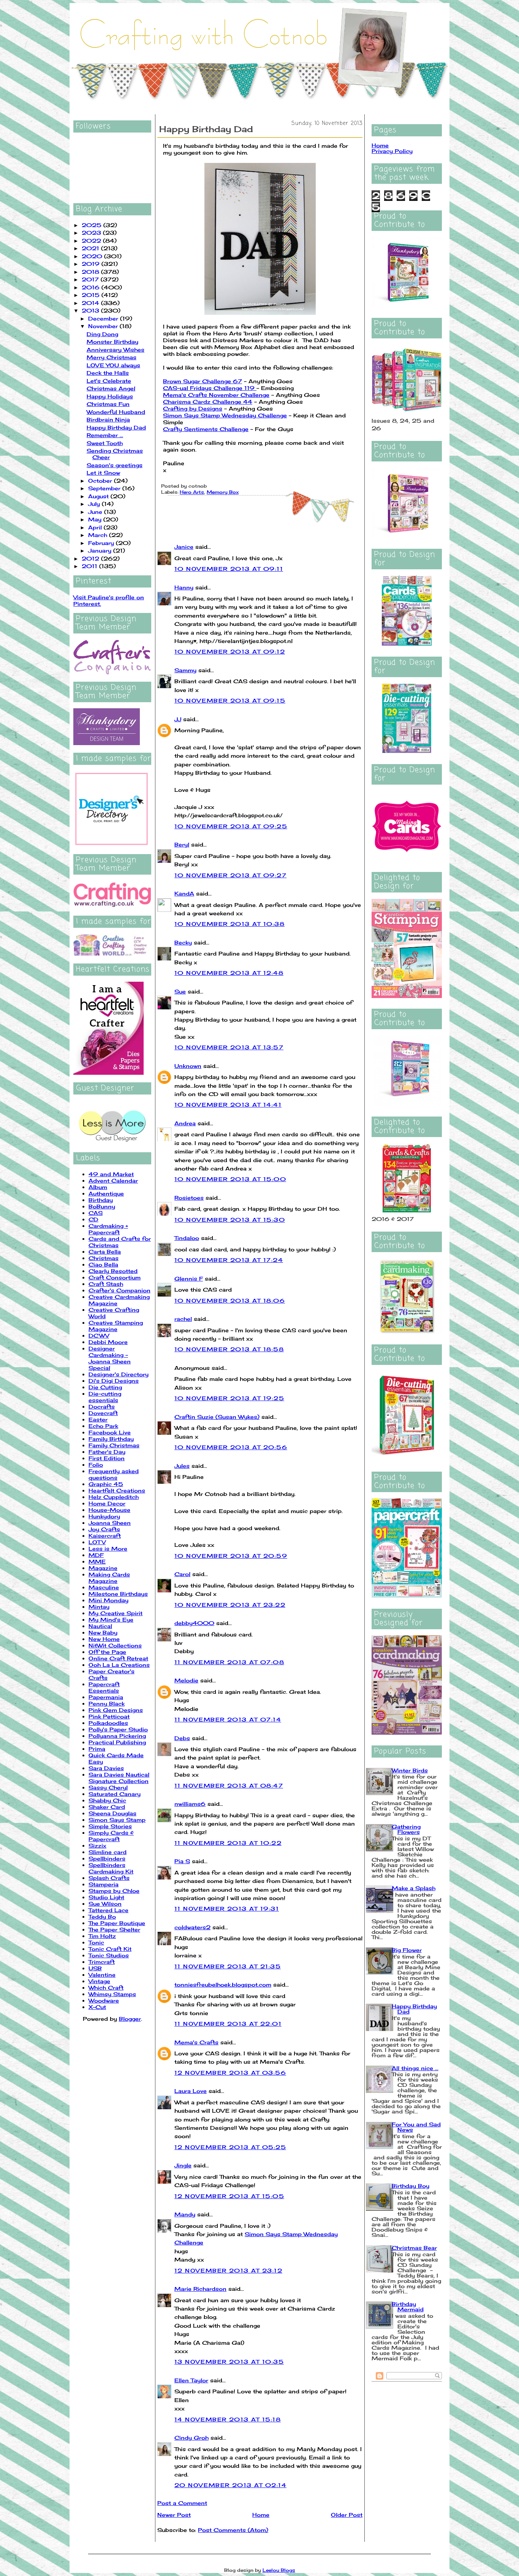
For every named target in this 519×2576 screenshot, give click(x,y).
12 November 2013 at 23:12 (228, 2270)
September (105, 488)
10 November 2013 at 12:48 (229, 973)
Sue (180, 991)
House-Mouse (109, 1510)
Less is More (108, 1549)
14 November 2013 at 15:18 (228, 2419)
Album (98, 1187)
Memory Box (223, 492)
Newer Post (174, 2515)
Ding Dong (102, 334)
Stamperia (104, 1884)
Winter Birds (410, 1770)
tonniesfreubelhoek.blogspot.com (223, 1985)
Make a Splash (414, 1888)
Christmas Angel (111, 388)
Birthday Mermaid (408, 2307)
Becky (183, 942)
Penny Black (107, 1703)
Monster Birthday (112, 342)
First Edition (107, 1458)
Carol (182, 1574)
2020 (93, 256)
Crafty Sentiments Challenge (206, 429)
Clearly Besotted (113, 1271)
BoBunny (102, 1206)
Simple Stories (110, 1826)
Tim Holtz (102, 1936)
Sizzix (97, 1846)
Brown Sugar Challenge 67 (203, 381)
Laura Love (191, 2091)
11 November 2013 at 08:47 (229, 1786)
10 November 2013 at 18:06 (230, 1301)
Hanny (184, 587)
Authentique (106, 1193)
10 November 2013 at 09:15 (230, 700)
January (101, 550)
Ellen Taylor (191, 2380)
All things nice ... (415, 2068)
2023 (92, 233)
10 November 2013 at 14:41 (228, 1105)
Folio (96, 1465)
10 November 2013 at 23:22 (230, 1605)
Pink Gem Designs (116, 1710)
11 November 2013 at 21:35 (228, 1966)
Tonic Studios (109, 1955)
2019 (92, 264)
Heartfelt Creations (117, 1490)
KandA (184, 893)
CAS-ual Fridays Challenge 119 (210, 388)
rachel (183, 1319)
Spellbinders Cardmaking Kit (111, 1868)
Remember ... (105, 435)
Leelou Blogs (279, 2570)
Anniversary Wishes (116, 350)
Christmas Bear (414, 2248)
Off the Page (107, 1652)
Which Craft (106, 1988)
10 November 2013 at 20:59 (231, 1556)
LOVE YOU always (113, 365)
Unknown (188, 1066)
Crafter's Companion (119, 1290)
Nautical (100, 1626)
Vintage (99, 1981)
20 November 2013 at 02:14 (230, 2485)
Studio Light (106, 1897)
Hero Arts (192, 492)
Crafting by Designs (193, 408)
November (104, 326)
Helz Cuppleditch (114, 1497)
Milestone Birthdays (118, 1594)
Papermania (106, 1697)
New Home (104, 1639)
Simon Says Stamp (117, 1820)
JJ (178, 719)
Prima (97, 1749)
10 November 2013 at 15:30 (230, 1220)
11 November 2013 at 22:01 (228, 2024)
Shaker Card (107, 1807)
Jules (182, 1466)
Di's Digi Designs (114, 1381)
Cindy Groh (191, 2438)
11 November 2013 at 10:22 (228, 1843)
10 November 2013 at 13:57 (229, 1047)
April (96, 527)
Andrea (185, 1123)
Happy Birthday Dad (116, 427)
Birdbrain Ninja (108, 419)
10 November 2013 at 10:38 (229, 924)
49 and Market (111, 1174)
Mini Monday (108, 1600)
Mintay (99, 1607)
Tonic (96, 1942)
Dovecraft (103, 1413)
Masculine (104, 1587)
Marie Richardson (200, 2289)
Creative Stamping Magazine (116, 1326)
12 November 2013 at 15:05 (229, 2196)
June (96, 512)
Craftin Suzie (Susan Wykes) (217, 1417)
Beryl (182, 844)
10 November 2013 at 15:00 (230, 1179)
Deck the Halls (108, 373)
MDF (96, 1555)
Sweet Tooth (105, 443)
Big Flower (407, 1950)
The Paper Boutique (117, 1923)
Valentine (102, 1975)
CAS (96, 1213)
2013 (91, 310)
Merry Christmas (112, 357)
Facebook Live (110, 1432)
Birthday (101, 1200)
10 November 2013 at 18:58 (229, 1349)
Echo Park (103, 1426)
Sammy (185, 670)
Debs (182, 1738)
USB (95, 1968)
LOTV (97, 1542)
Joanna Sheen (110, 1523)
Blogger (130, 2019)
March (99, 535)
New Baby (103, 1632)
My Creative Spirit (116, 1613)
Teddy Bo (102, 1917)
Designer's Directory (119, 1374)
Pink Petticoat (109, 1716)
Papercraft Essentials (104, 1687)
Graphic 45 (106, 1484)
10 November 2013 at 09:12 (230, 652)
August (99, 496)
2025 (93, 225)
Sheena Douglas (112, 1813)
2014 (91, 303)
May (96, 519)
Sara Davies (106, 1768)
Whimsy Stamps (112, 1994)
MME (97, 1561)
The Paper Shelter (114, 1929)
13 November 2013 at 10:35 (229, 2362)
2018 (91, 272)
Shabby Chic (107, 1800)
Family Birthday (111, 1439)
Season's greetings (115, 465)
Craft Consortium (115, 1277)
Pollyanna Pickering (117, 1736)
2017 (91, 279)
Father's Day (107, 1452)
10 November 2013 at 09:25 (231, 826)
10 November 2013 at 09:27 (230, 875)
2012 (91, 558)
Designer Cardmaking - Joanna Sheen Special (110, 1358)
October (101, 481)
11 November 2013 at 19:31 (227, 1909)
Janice (184, 547)
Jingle (183, 2165)
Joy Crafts (104, 1529)
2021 (91, 248)
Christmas (104, 1258)
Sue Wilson (105, 1904)
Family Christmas (114, 1445)
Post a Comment (182, 2503)
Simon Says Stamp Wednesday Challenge (225, 415)
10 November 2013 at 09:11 (229, 569)
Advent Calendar (113, 1181)
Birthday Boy (411, 2186)
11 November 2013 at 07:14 (228, 1719)
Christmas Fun (108, 404)
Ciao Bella (103, 1264)
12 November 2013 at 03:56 (230, 2073)
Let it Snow (103, 473)
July (95, 504)
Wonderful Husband (116, 412)
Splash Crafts (109, 1878)
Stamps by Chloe (114, 1891)
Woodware (104, 2000)
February (102, 543)
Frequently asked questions (114, 1474)
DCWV (99, 1335)
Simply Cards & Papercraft (111, 1836)
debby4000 (194, 1623)
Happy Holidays (110, 396)
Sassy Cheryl (108, 1787)
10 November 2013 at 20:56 (231, 1447)
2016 (92, 287)
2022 (92, 241)
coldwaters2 (192, 1927)
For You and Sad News (416, 2127)
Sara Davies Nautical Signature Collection (119, 1778)
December (104, 318)
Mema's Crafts (196, 2042)
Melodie (186, 1680)
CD (93, 1219)
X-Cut (97, 2007)
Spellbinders (107, 1858)
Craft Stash (106, 1284)
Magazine (103, 1568)
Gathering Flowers (406, 1829)
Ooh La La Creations (119, 1665)
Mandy (185, 2214)
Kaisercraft (105, 1536)
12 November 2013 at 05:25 (230, 2147)
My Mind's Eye (111, 1620)
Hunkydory (104, 1516)
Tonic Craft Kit (110, 1949)
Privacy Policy (392, 151)
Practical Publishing (117, 1742)
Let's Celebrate (109, 381)
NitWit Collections (115, 1645)
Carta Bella (105, 1252)
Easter (98, 1419)
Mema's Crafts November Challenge (216, 395)
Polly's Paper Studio (118, 1729)
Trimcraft (102, 1962)
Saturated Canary (115, 1794)
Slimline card (108, 1852)
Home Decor (107, 1503)
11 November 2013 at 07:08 (229, 1662)
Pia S (182, 1861)
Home (261, 2515)
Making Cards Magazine (109, 1578)
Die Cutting (105, 1387)
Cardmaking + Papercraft (108, 1229)
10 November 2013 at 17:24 (229, 1260)
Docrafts (102, 1406)
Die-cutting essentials (105, 1397)
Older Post (347, 2515)
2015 (92, 295)
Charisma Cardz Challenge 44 (208, 402)
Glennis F (189, 1279)
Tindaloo (187, 1238)
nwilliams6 (190, 1804)
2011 (90, 566)
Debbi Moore (108, 1342)
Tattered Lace (108, 1910)
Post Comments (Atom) (233, 2530)
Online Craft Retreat (118, 1658)
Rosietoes (189, 1198)
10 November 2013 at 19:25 (229, 1398)
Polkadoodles (108, 1723)
